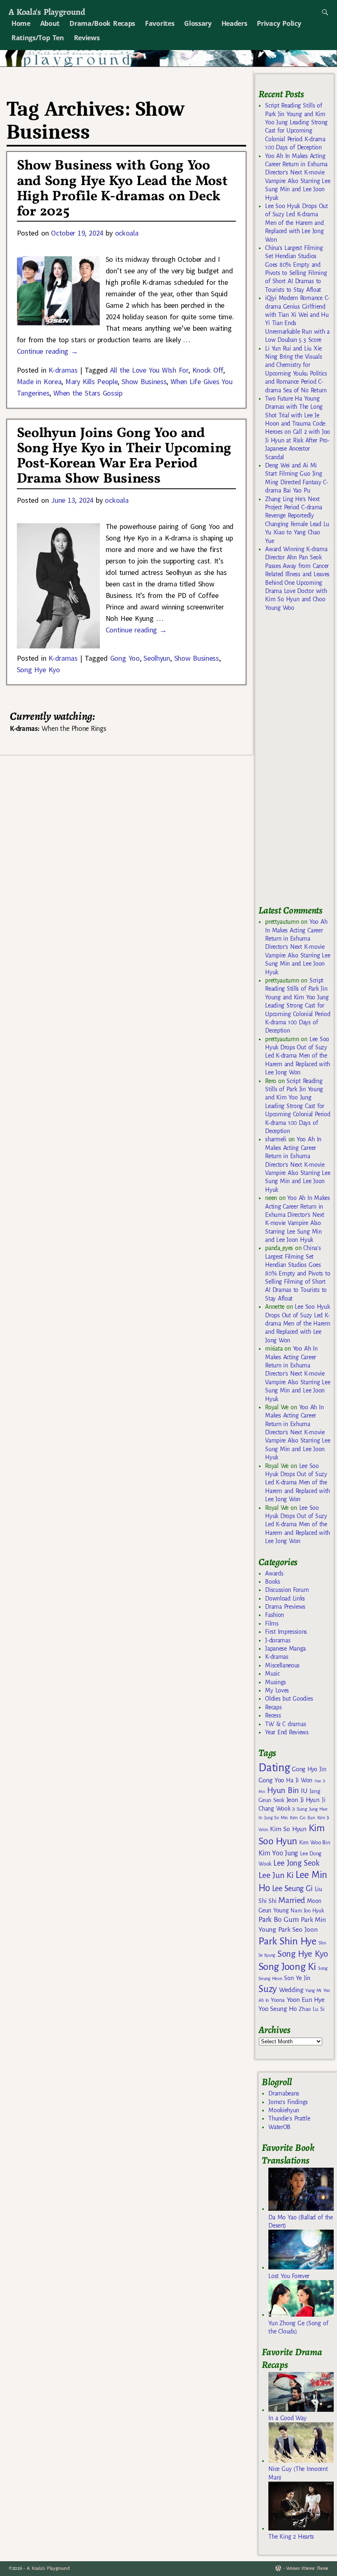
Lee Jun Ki (276, 1875)
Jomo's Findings (288, 2102)
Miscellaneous (282, 1665)
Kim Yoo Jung (278, 1853)
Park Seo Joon (298, 1930)
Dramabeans (284, 2093)
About (50, 23)
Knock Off (208, 370)
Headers (234, 23)
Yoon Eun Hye (306, 2000)
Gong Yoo (125, 658)
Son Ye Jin (297, 1978)
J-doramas (278, 1640)
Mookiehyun (284, 2110)
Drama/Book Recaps (102, 23)
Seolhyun (157, 658)
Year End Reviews (287, 1732)
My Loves (277, 1690)
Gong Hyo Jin (309, 1769)
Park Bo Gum (278, 1920)
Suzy (268, 1989)
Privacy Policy (279, 23)
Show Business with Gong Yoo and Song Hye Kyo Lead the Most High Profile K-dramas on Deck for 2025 (122, 189)
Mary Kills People (91, 381)
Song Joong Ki (287, 1967)
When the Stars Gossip (88, 393)
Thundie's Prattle (289, 2118)
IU (304, 1791)
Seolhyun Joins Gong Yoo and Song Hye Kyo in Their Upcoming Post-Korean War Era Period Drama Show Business (124, 456)
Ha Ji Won (299, 1780)
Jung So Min (276, 1818)
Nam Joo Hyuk (307, 1911)
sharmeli (276, 1139)
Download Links (285, 1598)
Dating (274, 1768)
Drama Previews (285, 1607)
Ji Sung (299, 1809)
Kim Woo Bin (315, 1842)
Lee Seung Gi (292, 1889)
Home (21, 23)
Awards (274, 1573)
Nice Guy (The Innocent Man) (298, 2473)
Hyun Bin (283, 1790)
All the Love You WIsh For (149, 370)
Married (292, 1900)
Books (272, 1582)
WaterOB (279, 2127)
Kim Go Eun (302, 1818)
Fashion (275, 1615)
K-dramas (63, 370)
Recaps (273, 1707)
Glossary (198, 23)
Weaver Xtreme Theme (307, 2568)
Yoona (278, 2000)
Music (272, 1674)
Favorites (160, 23)
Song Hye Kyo (38, 670)
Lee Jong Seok (296, 1863)
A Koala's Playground (47, 12)
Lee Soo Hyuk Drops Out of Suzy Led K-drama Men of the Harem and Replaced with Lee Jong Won (297, 223)
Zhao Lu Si (312, 2009)
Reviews (87, 38)
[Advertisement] (298, 762)
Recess (273, 1715)
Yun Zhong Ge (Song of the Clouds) (298, 2327)
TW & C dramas (285, 1724)
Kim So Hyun (288, 1829)
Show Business (144, 381)
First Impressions (286, 1632)
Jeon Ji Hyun (303, 1800)
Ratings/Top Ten (38, 38)
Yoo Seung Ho (278, 2009)
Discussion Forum (287, 1590)
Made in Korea (39, 381)
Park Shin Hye (287, 1941)
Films (272, 1623)
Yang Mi (313, 1991)
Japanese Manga (285, 1649)
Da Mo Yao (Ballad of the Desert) (300, 2221)
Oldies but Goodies (289, 1699)
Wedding (291, 1990)
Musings (276, 1682)
